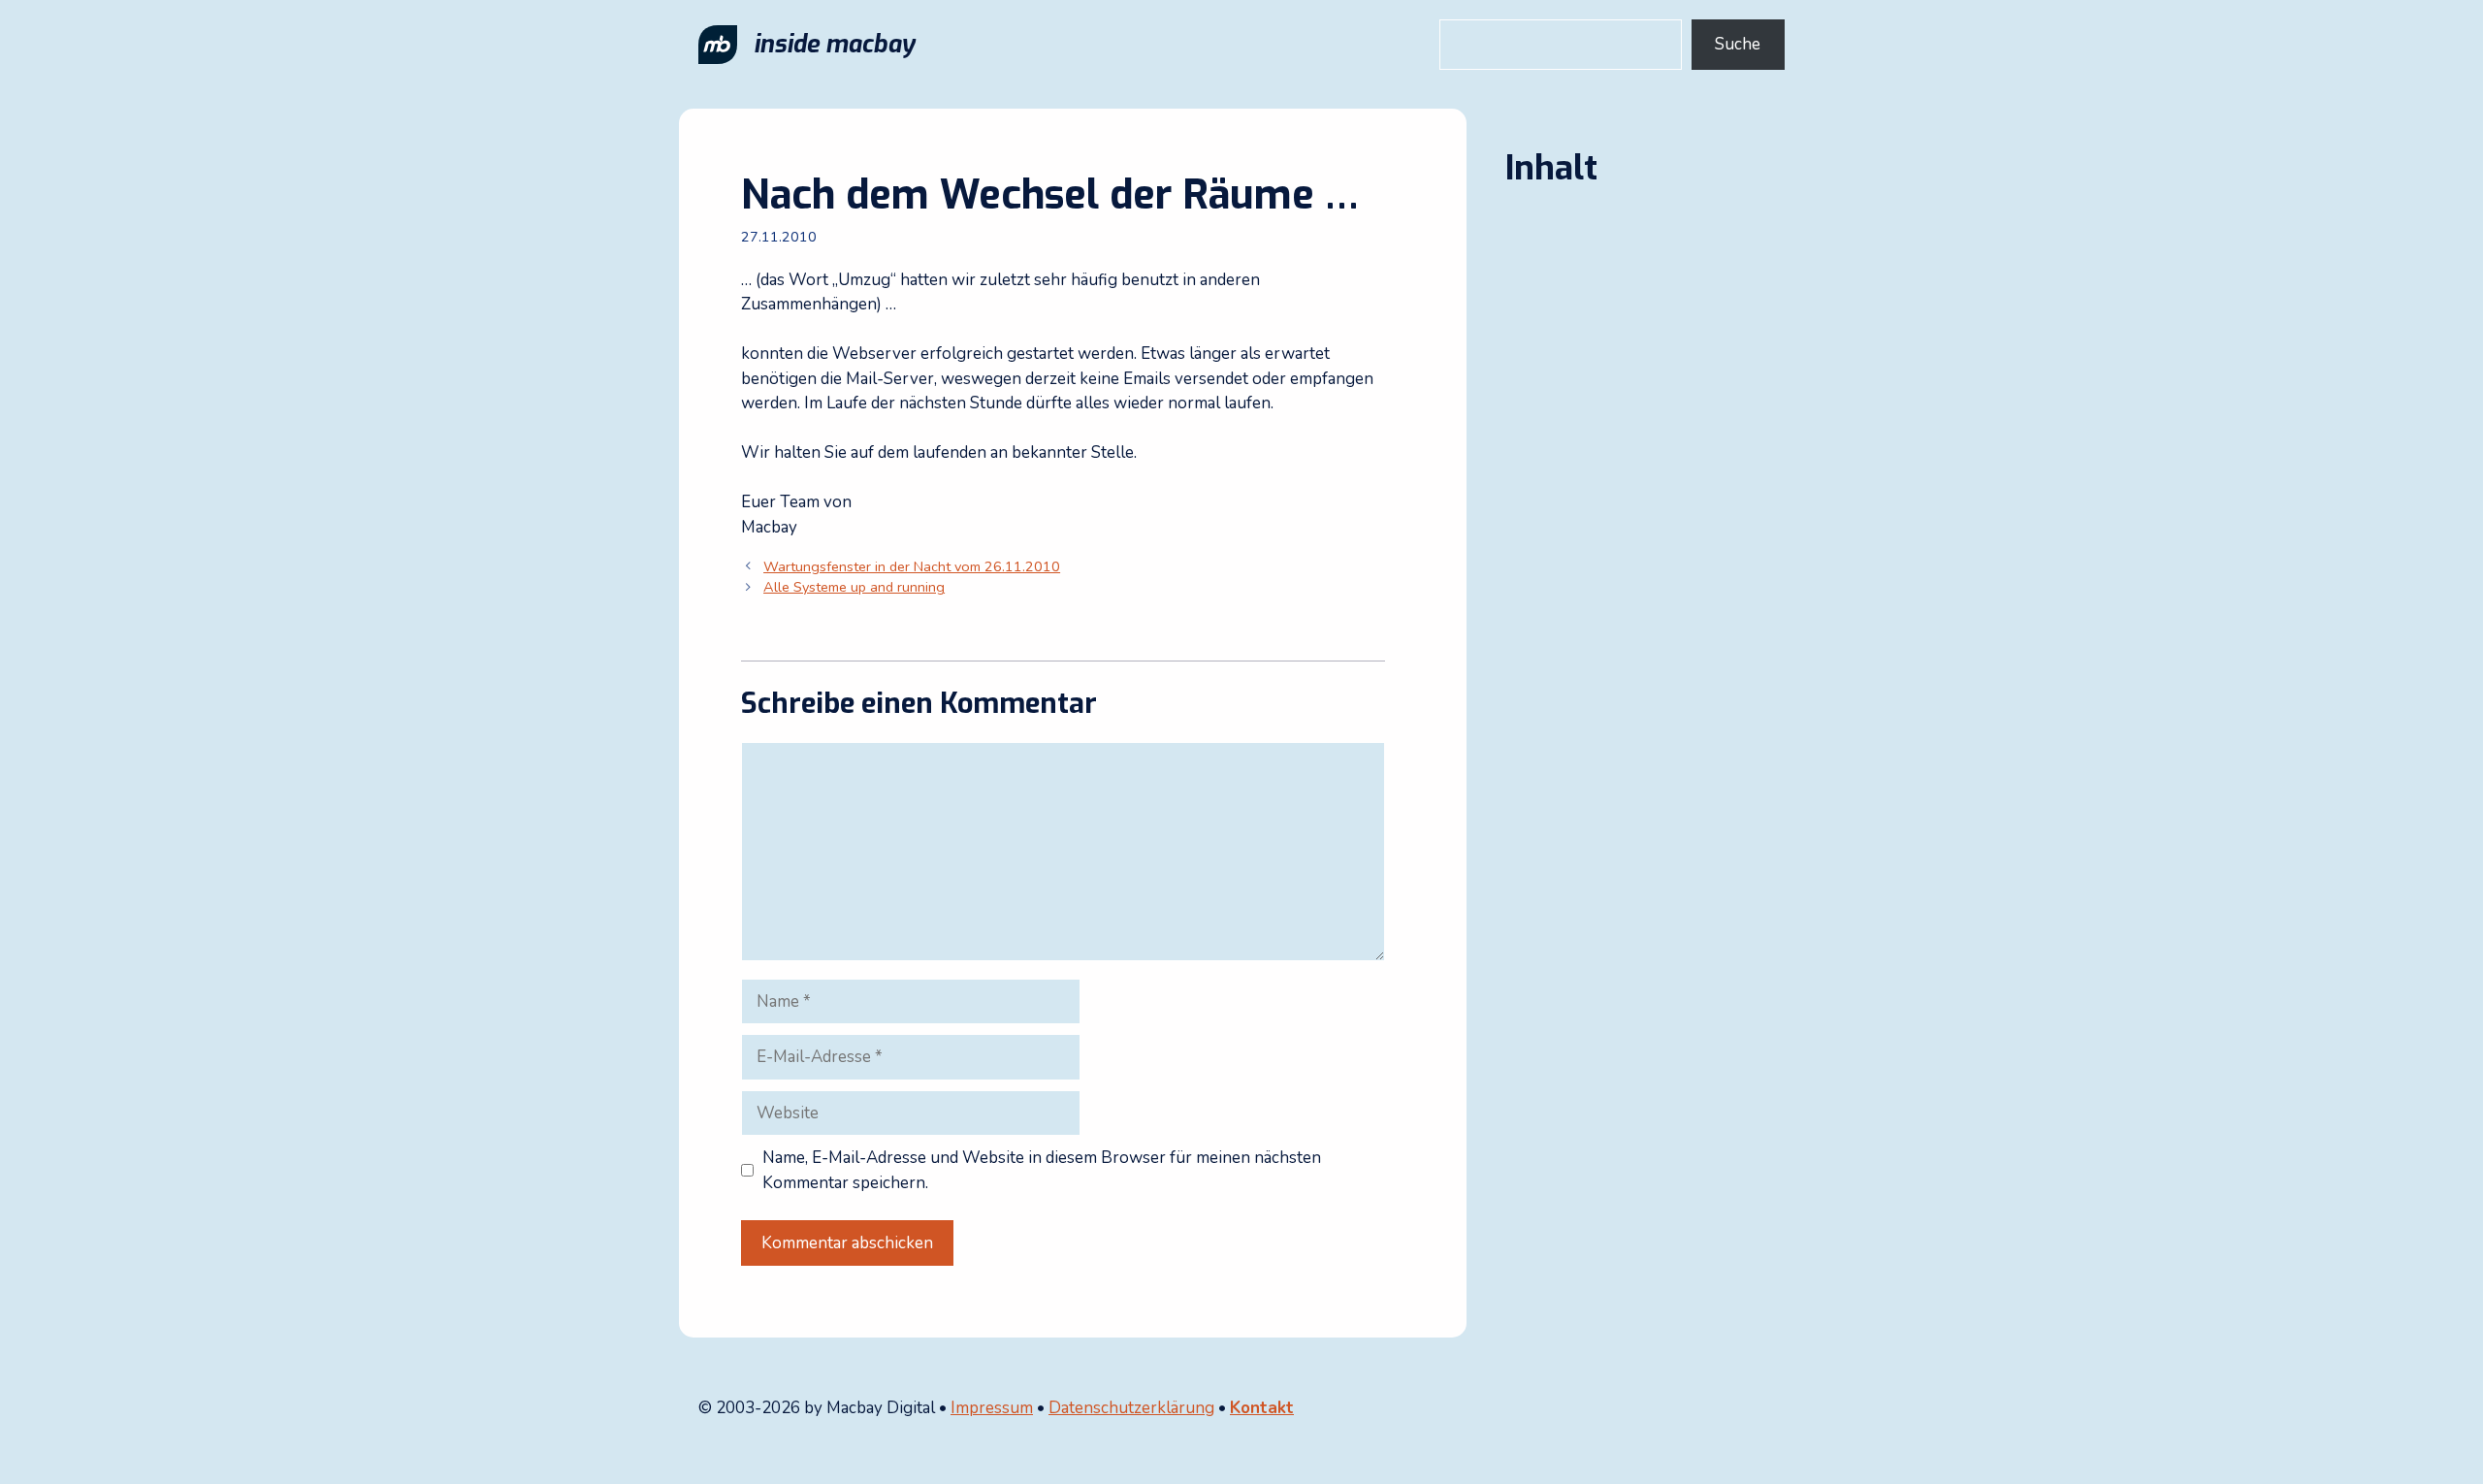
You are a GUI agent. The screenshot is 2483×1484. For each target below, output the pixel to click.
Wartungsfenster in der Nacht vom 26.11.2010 (912, 566)
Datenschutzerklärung (1131, 1408)
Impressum (992, 1408)
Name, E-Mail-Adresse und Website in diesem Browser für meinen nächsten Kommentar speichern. (1042, 1170)
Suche (1738, 44)
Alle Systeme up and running (854, 587)
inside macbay (834, 44)
